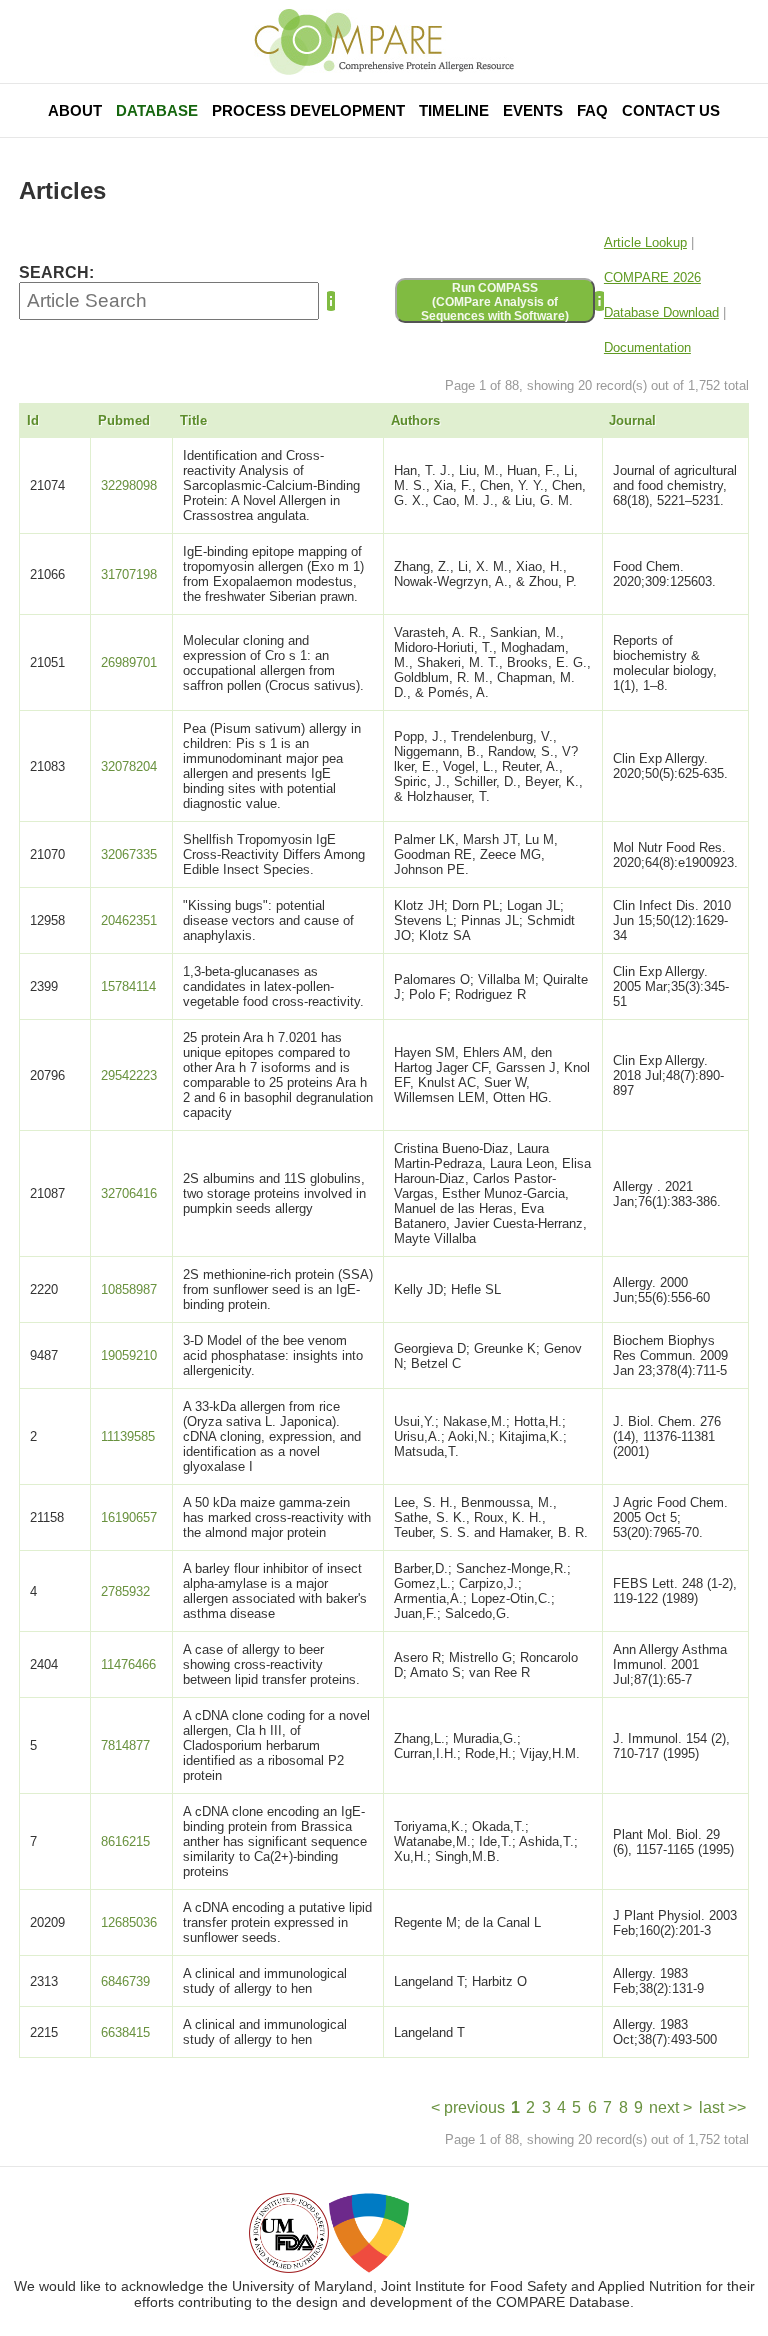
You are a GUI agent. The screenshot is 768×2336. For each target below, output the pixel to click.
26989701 (129, 662)
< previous (468, 2107)
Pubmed (124, 420)
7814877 (125, 1745)
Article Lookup (645, 242)
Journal (632, 420)
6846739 (125, 1981)
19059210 (129, 1355)
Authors (415, 420)
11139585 (128, 1436)
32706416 (129, 1193)
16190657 (129, 1517)
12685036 (129, 1922)
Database (157, 110)
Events (533, 110)
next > (670, 2107)
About (75, 110)
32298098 (129, 485)
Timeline (454, 110)
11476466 (128, 1664)
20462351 (129, 920)
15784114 (128, 986)
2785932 (125, 1591)
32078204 (129, 766)
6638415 (125, 2032)
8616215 (125, 1841)
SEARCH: (56, 272)
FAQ (592, 110)
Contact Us (671, 110)
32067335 (129, 854)
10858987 (129, 1289)
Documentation (647, 347)
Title (193, 420)
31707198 (129, 574)
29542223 (129, 1075)
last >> (722, 2107)
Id (33, 420)
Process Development (308, 110)
